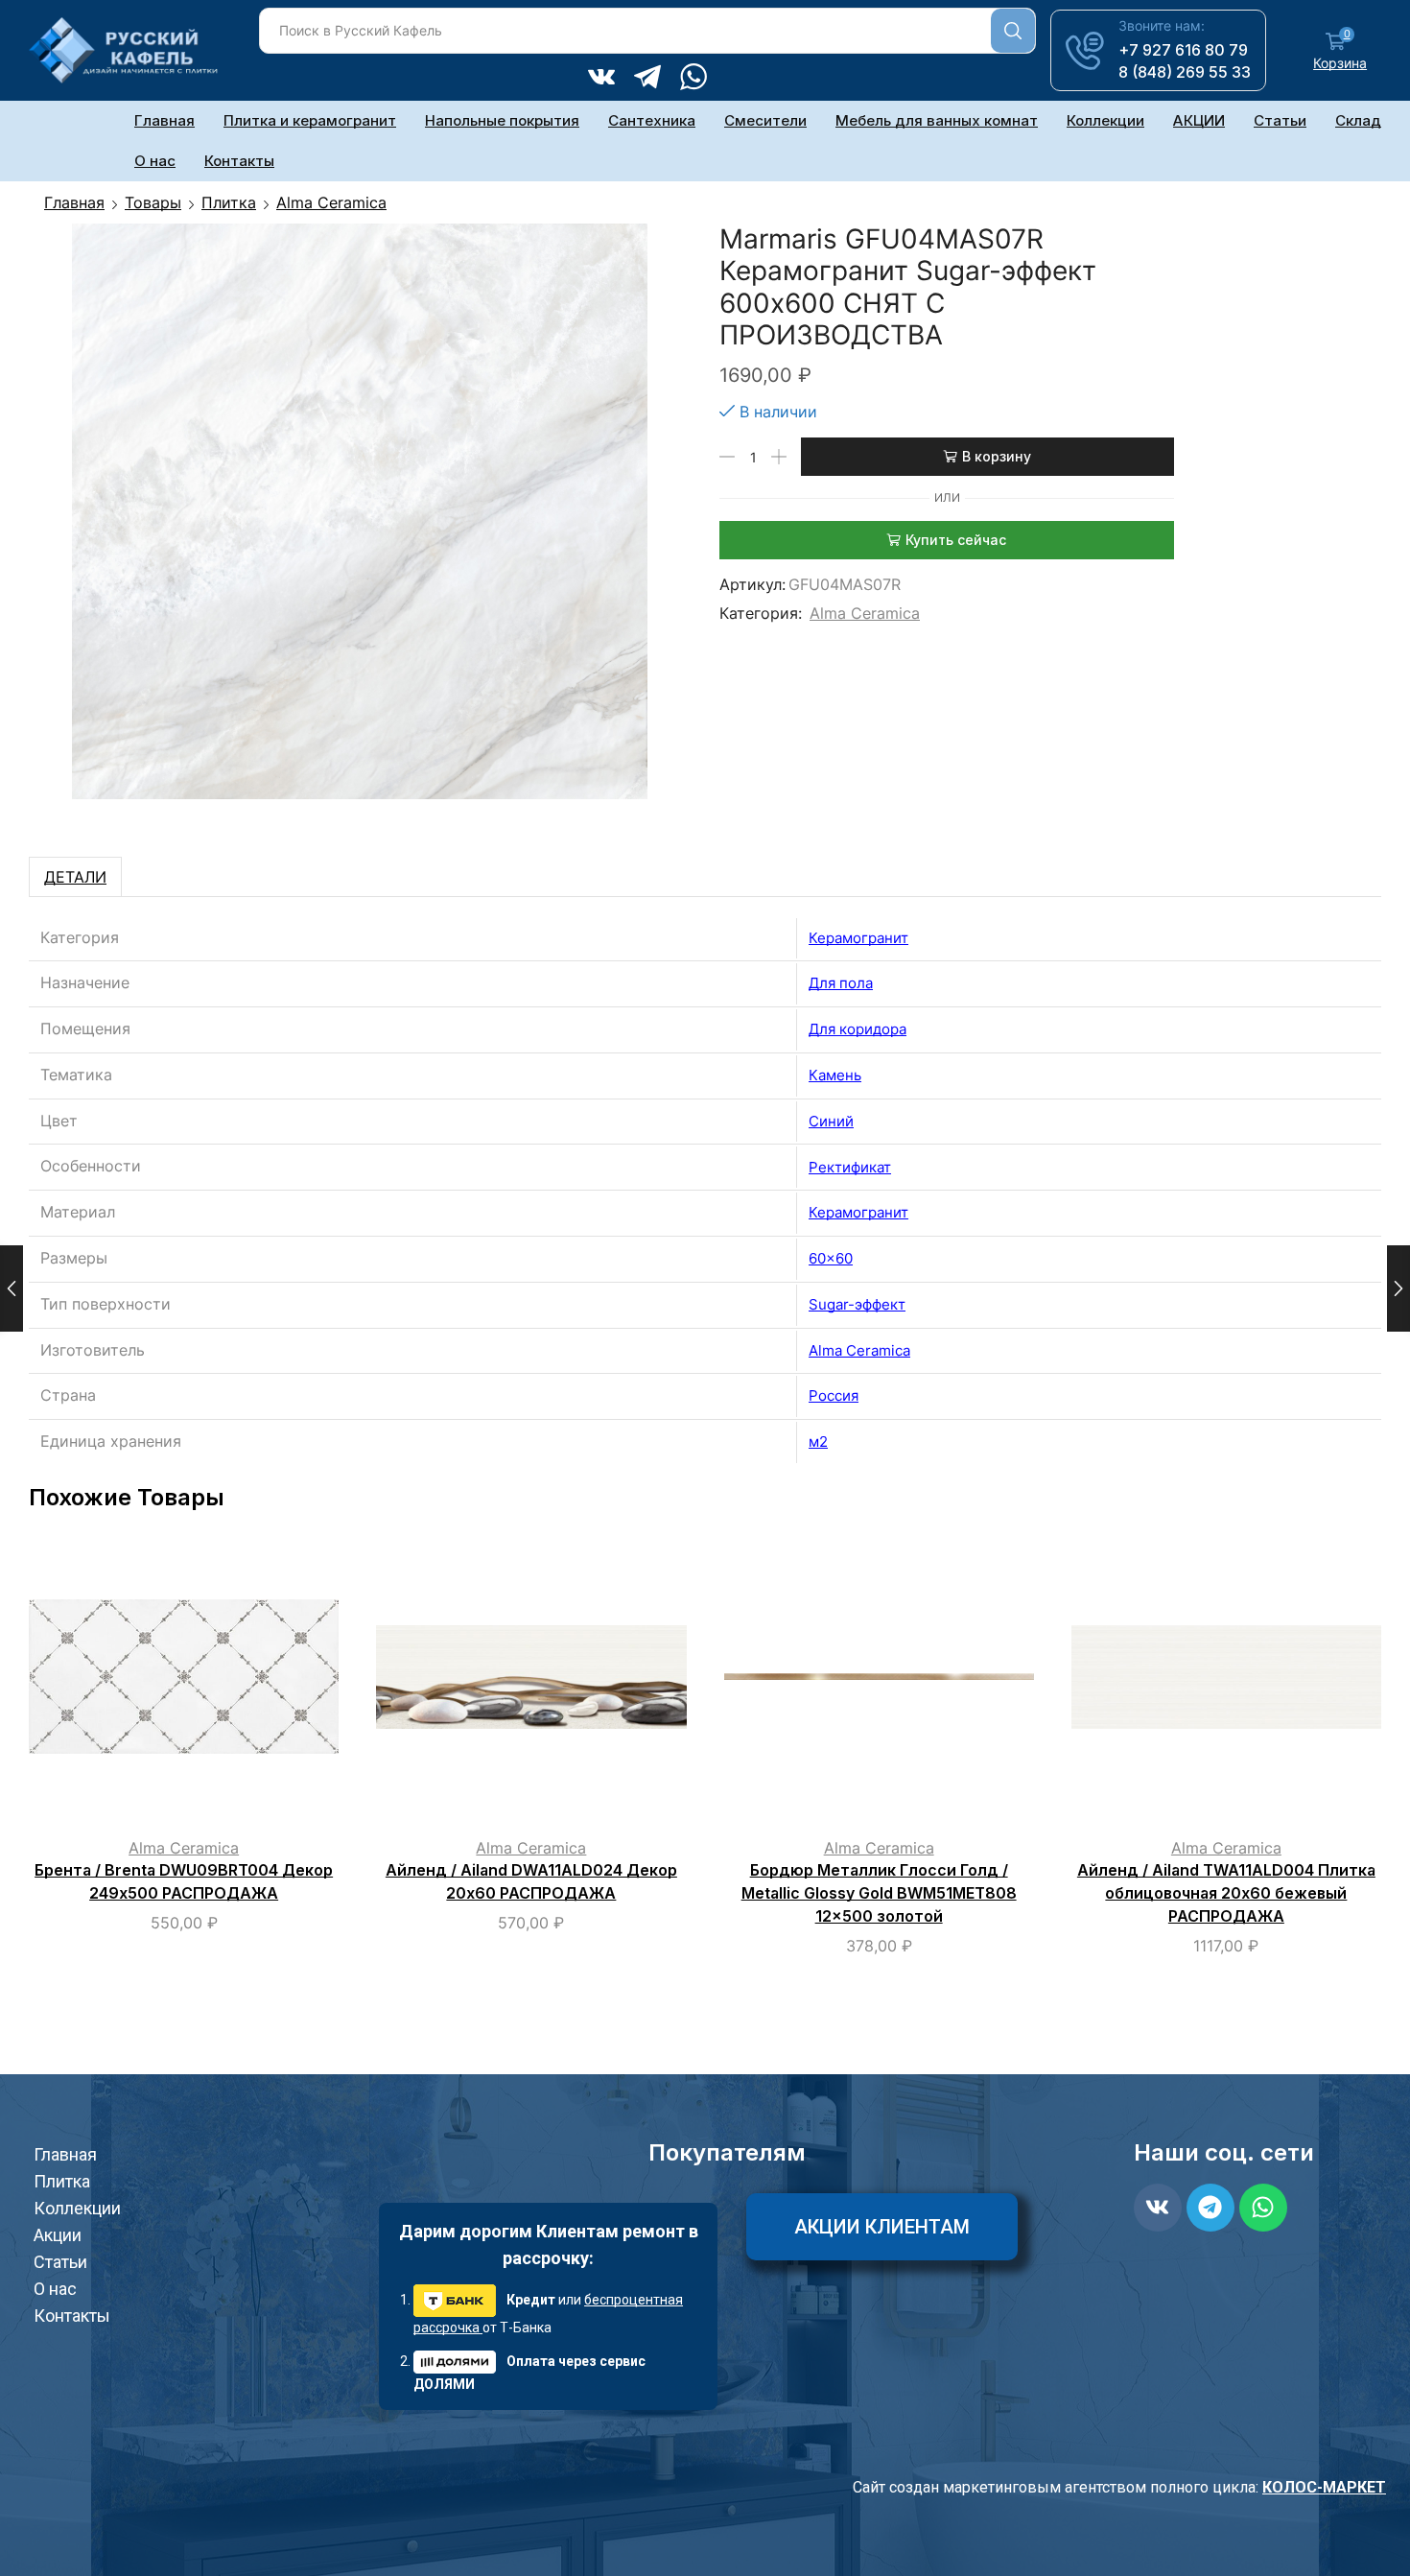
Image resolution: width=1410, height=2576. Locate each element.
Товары (153, 202)
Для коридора (858, 1029)
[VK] (601, 79)
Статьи (1280, 120)
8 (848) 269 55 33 (1185, 72)
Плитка (229, 202)
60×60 (831, 1258)
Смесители (765, 120)
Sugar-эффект (857, 1304)
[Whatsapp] (1263, 2208)
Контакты (239, 161)
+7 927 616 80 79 (1183, 50)
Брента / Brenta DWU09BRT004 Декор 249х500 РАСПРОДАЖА (184, 1882)
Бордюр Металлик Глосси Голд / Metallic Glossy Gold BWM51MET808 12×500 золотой (879, 1893)
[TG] (647, 79)
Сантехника (652, 120)
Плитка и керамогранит (310, 120)
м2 (818, 1442)
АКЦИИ (1199, 120)
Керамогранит (858, 938)
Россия (834, 1395)
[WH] (693, 79)
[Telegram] (1210, 2208)
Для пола (841, 983)
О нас (155, 161)
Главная (164, 120)
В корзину (997, 456)
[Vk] (1158, 2208)
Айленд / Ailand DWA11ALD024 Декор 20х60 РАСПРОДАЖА (531, 1882)
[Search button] (1013, 31)
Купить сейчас (956, 540)
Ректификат (850, 1167)
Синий (831, 1121)
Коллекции (1105, 120)
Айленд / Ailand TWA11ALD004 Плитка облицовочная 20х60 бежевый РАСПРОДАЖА (1226, 1893)
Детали (75, 877)
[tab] (75, 877)
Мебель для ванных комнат (937, 120)
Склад (1358, 120)
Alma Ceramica (331, 202)
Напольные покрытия (502, 120)
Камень (835, 1075)
